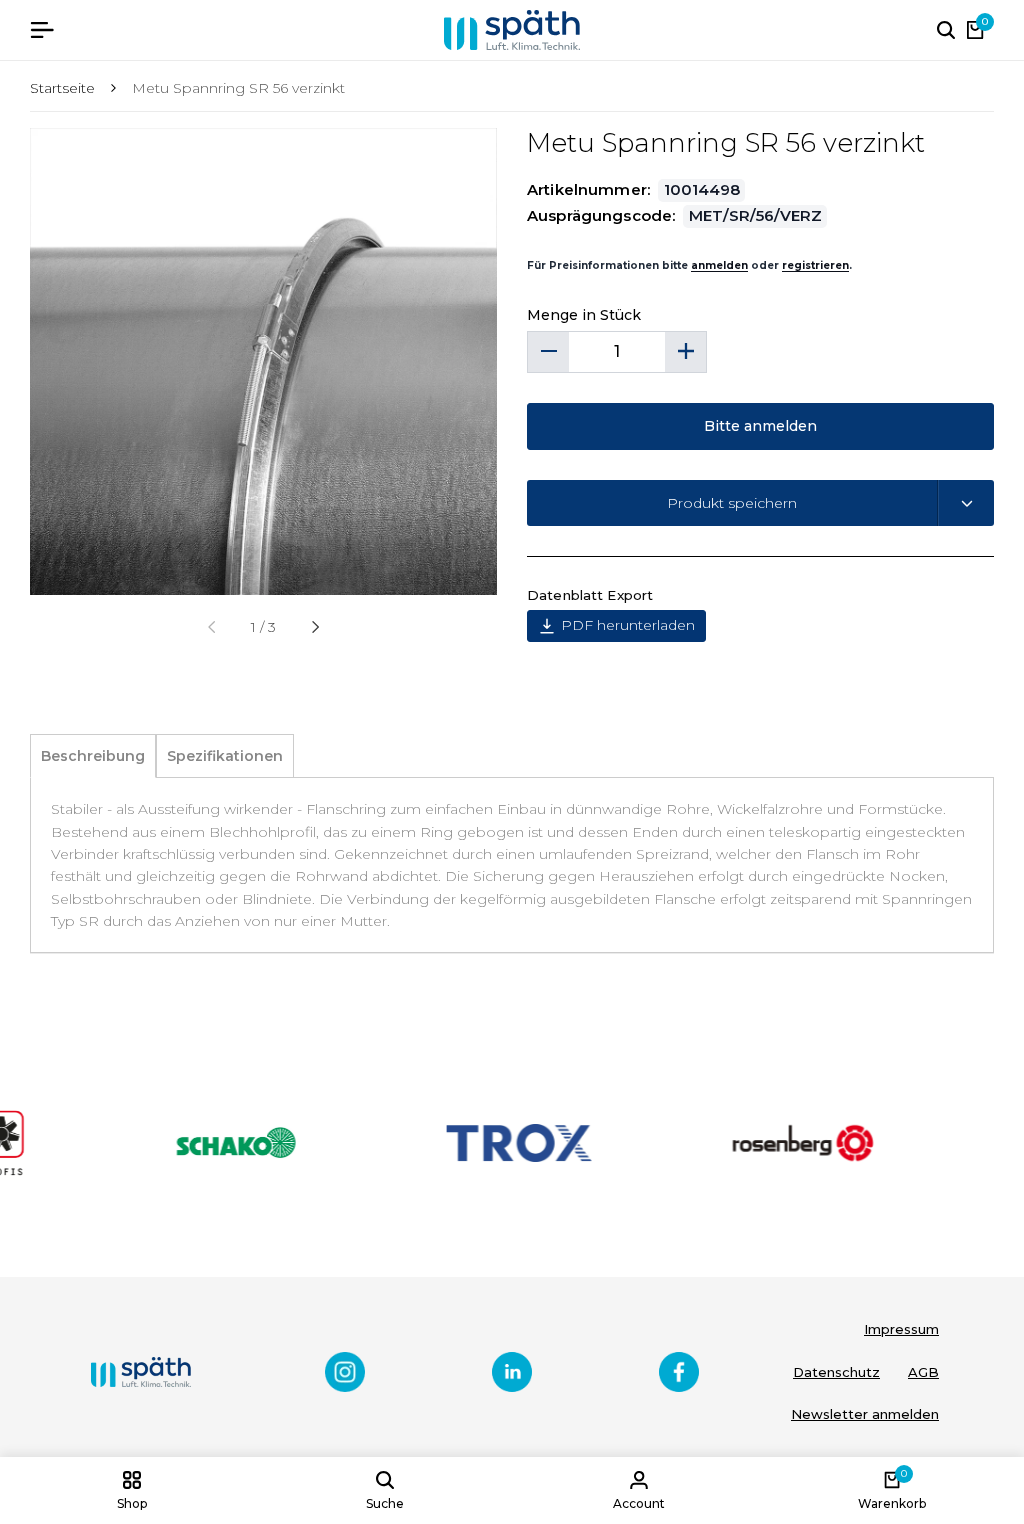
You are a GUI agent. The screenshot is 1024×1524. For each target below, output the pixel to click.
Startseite (62, 88)
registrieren (815, 265)
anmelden (719, 265)
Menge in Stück (584, 315)
